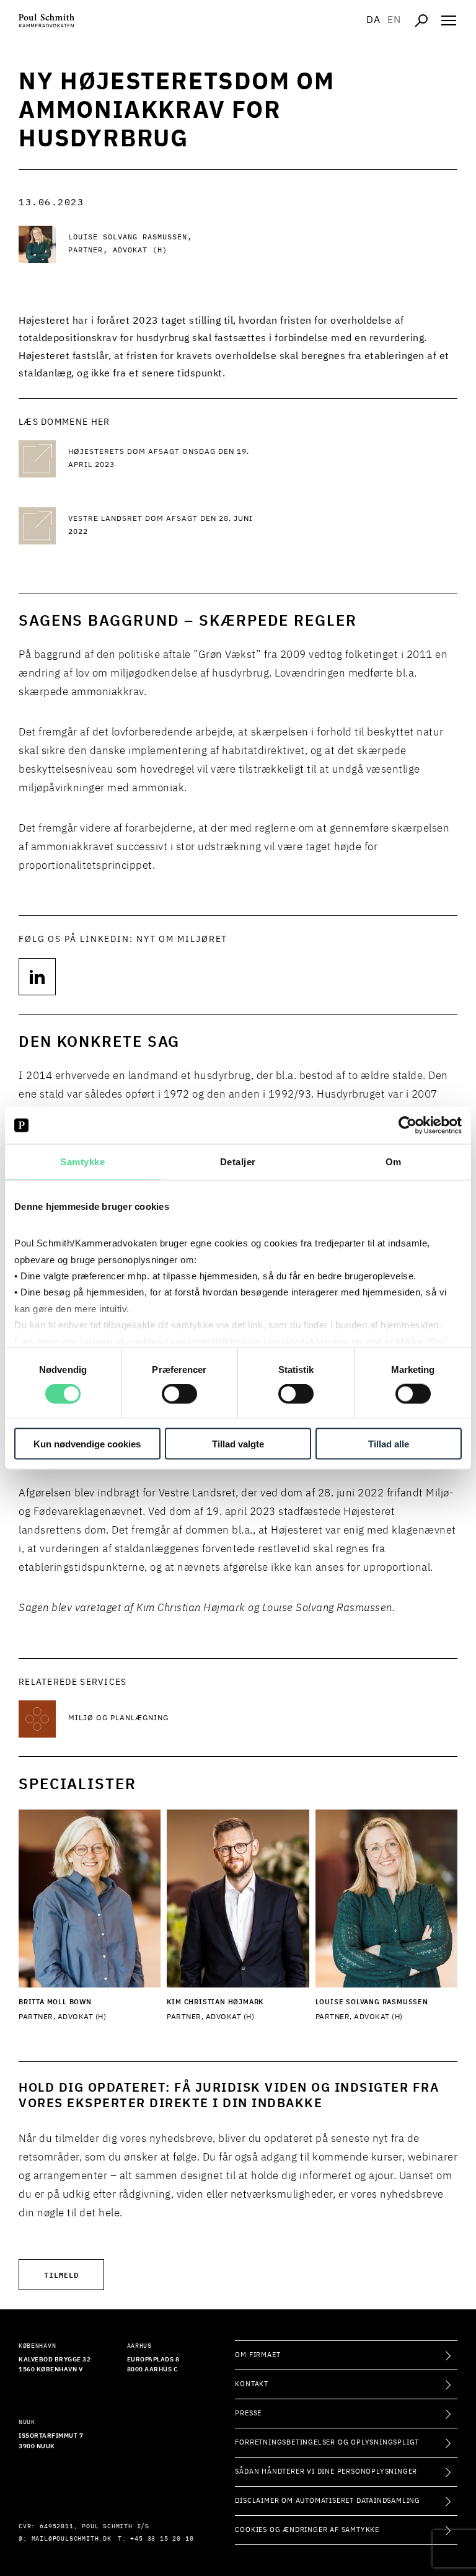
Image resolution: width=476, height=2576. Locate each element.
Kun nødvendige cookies (87, 1443)
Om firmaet (258, 2355)
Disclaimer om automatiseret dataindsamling (328, 2501)
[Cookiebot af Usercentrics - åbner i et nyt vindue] (408, 1126)
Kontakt (252, 2384)
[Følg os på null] (37, 977)
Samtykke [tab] (82, 1162)
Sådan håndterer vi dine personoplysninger (326, 2472)
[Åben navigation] (449, 20)
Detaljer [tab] (238, 1162)
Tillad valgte (238, 1443)
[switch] (179, 1394)
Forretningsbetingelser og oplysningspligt (327, 2442)
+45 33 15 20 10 (162, 2539)
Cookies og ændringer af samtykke (307, 2530)
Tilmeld (61, 2274)
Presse (248, 2413)
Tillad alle (389, 1443)
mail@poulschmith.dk (72, 2539)
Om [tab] (394, 1162)
